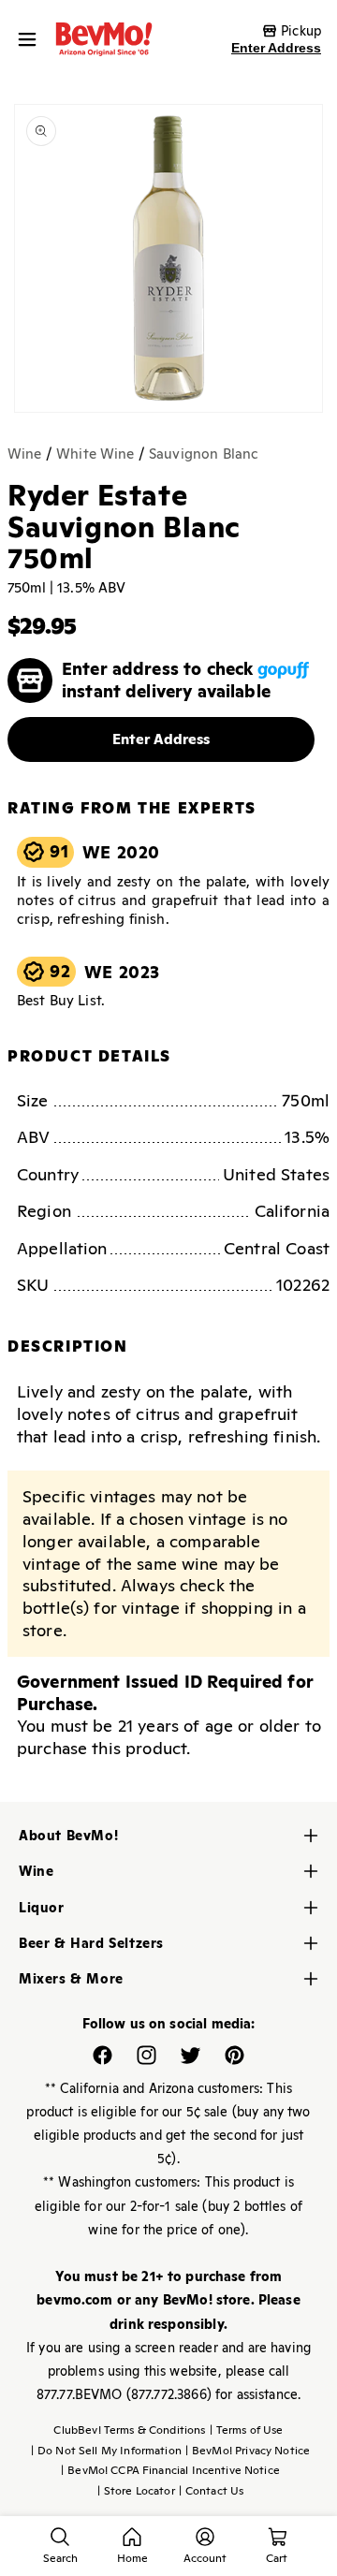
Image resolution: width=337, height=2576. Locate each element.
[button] (32, 39)
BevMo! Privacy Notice (248, 2451)
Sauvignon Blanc (204, 454)
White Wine (95, 454)
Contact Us (212, 2491)
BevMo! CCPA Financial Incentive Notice (170, 2470)
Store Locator (136, 2491)
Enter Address (276, 48)
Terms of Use (247, 2430)
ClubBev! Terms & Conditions (129, 2430)
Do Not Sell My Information (106, 2451)
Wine (25, 454)
